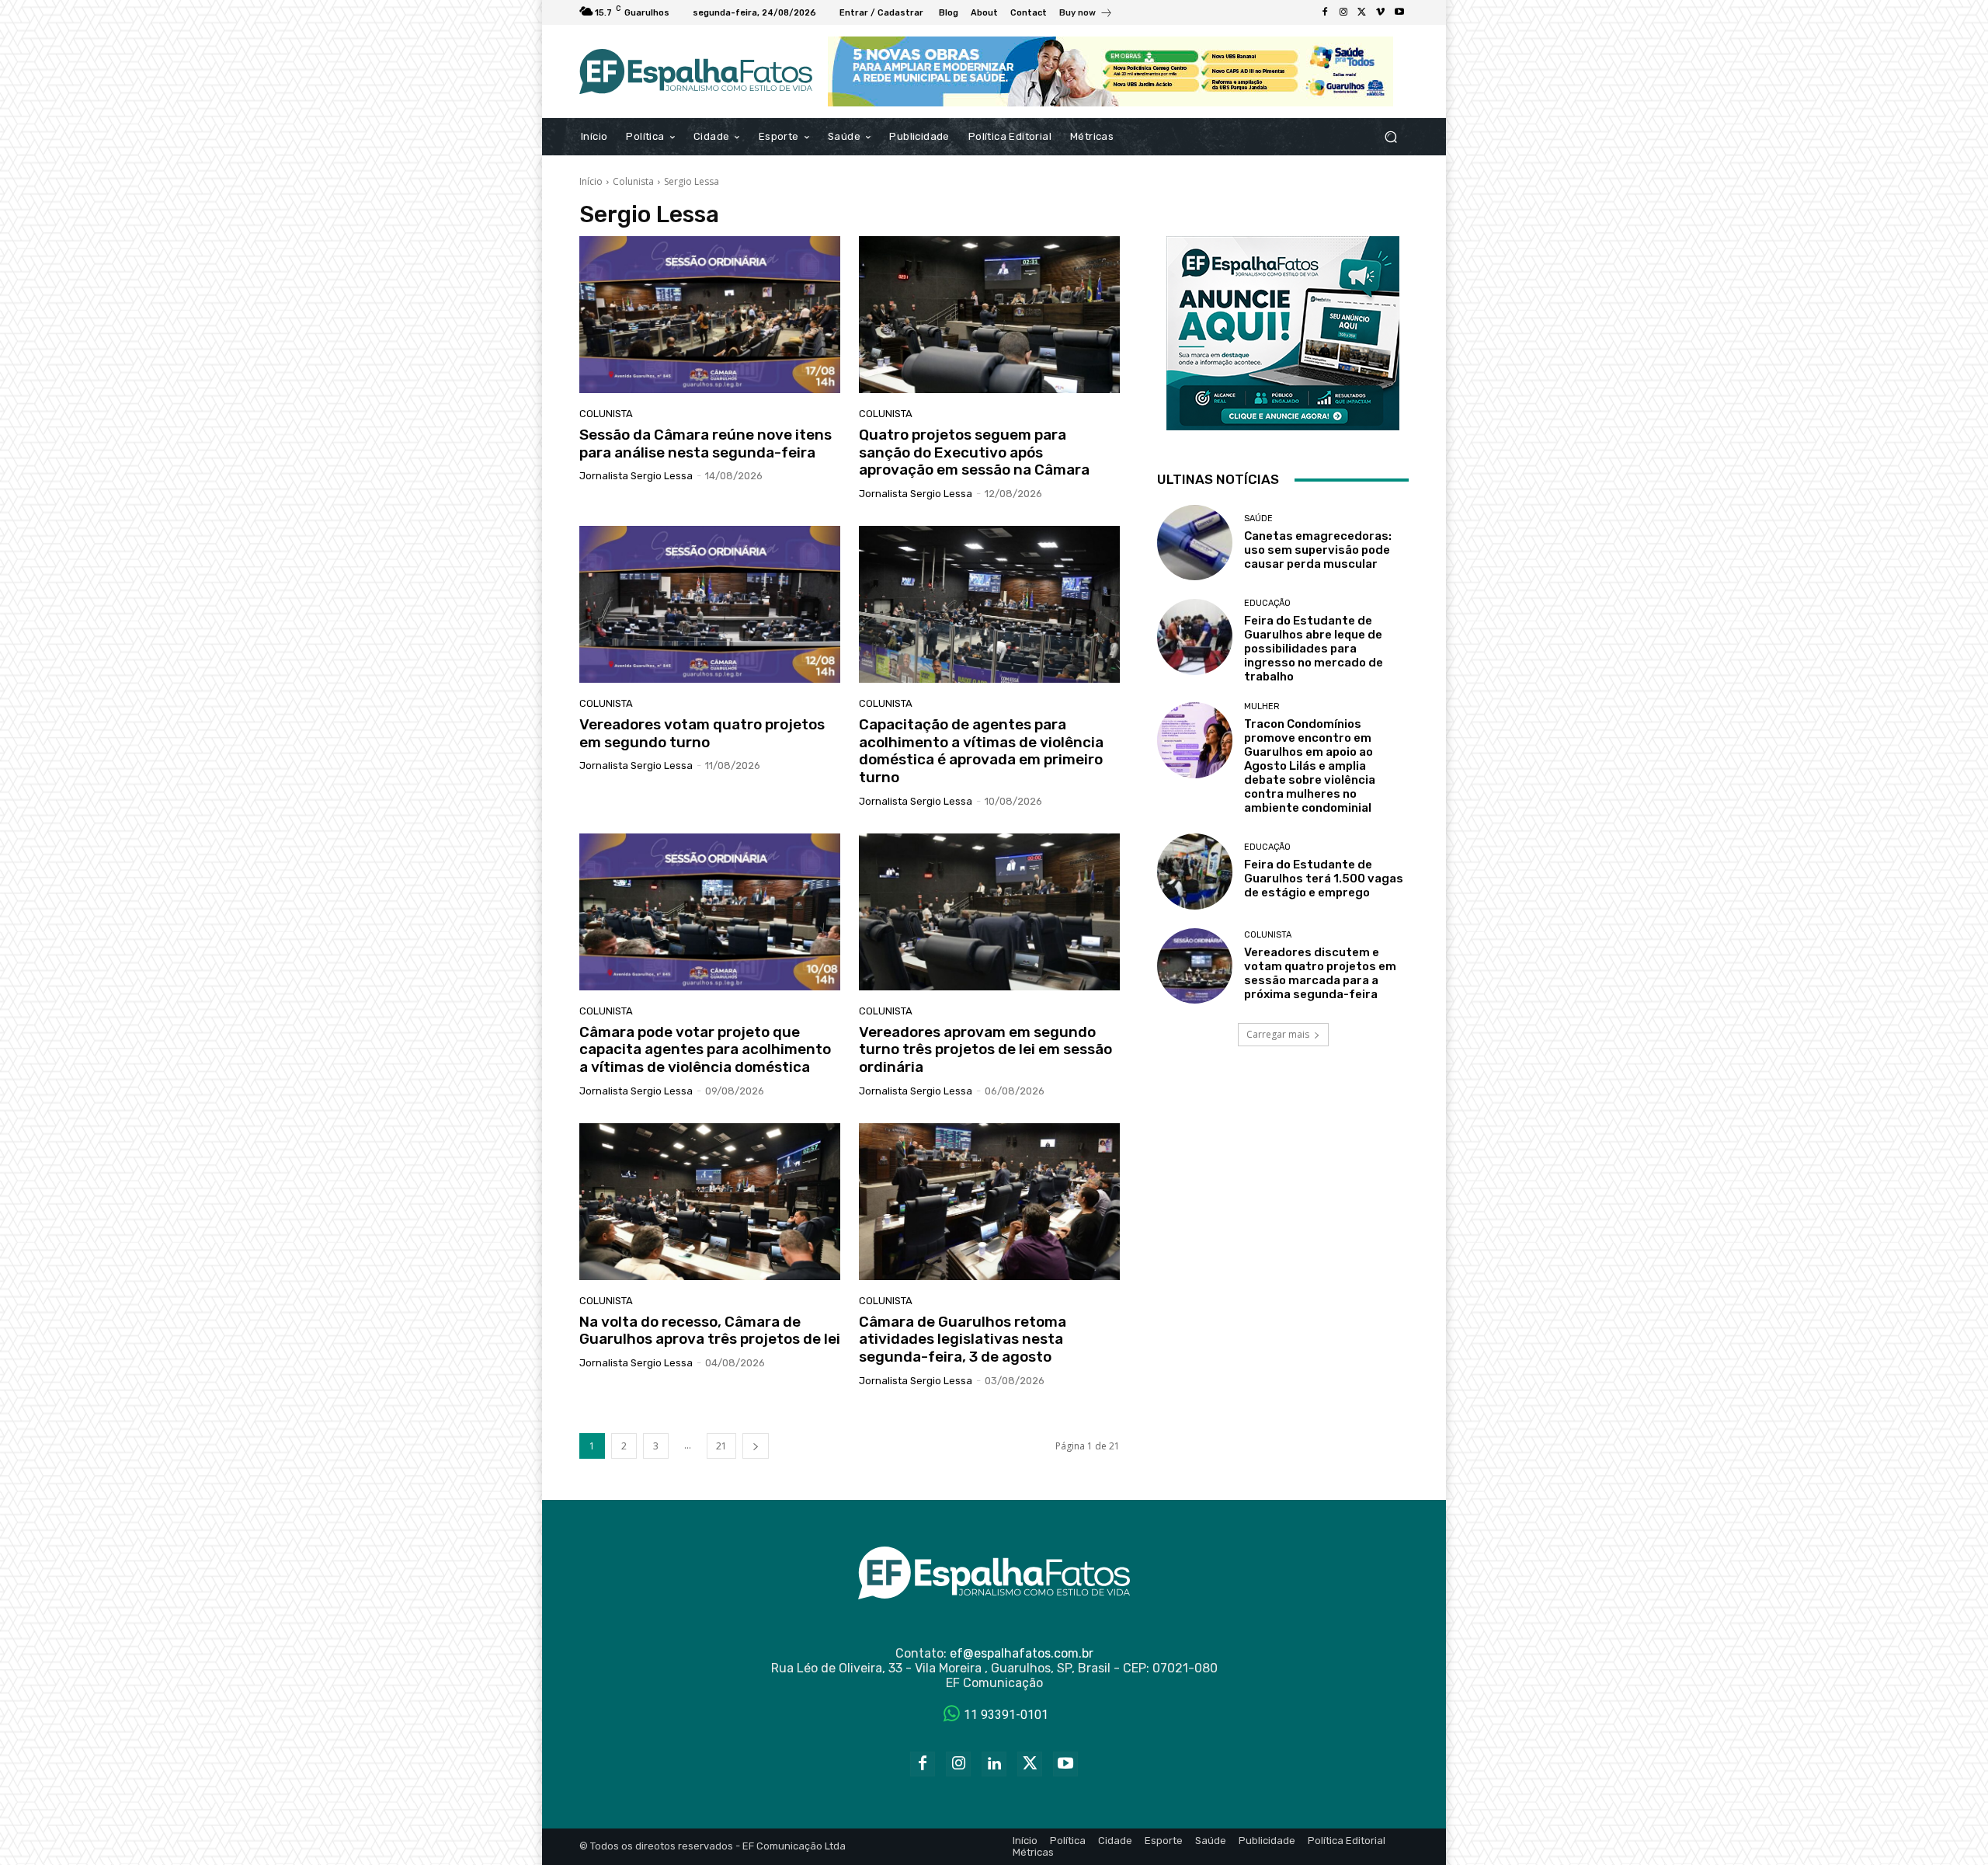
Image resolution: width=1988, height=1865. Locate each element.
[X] (1362, 12)
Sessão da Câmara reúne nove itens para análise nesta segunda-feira (706, 444)
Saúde (1258, 518)
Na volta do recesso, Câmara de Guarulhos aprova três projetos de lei (710, 1331)
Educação (1267, 603)
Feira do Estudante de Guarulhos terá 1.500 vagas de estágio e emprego (1324, 879)
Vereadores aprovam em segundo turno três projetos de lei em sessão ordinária (985, 1050)
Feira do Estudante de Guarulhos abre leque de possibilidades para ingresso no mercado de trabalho (1314, 649)
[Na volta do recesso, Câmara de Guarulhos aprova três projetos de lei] (710, 1202)
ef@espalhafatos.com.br (1022, 1653)
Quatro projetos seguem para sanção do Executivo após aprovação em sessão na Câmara (974, 452)
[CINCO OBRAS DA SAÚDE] (1110, 71)
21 (721, 1446)
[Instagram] (1343, 12)
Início (591, 181)
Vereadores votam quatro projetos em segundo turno (702, 733)
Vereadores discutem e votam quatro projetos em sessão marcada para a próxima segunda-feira (1320, 973)
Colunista (633, 181)
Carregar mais (1278, 1034)
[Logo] (696, 71)
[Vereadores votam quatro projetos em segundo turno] (710, 604)
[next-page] (756, 1446)
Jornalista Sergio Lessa (636, 476)
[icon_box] (1086, 14)
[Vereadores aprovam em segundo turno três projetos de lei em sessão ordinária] (989, 912)
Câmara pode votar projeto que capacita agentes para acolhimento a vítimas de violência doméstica (705, 1050)
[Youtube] (1399, 12)
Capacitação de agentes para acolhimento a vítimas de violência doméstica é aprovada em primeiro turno (981, 751)
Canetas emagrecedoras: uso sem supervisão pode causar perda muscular (1318, 550)
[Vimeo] (1381, 12)
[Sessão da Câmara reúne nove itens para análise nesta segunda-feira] (710, 315)
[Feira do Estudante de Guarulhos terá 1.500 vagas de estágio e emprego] (1195, 871)
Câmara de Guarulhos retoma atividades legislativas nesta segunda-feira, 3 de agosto (963, 1340)
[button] (1390, 137)
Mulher (1262, 706)
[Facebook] (1325, 12)
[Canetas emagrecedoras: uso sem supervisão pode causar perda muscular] (1195, 543)
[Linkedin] (994, 1764)
